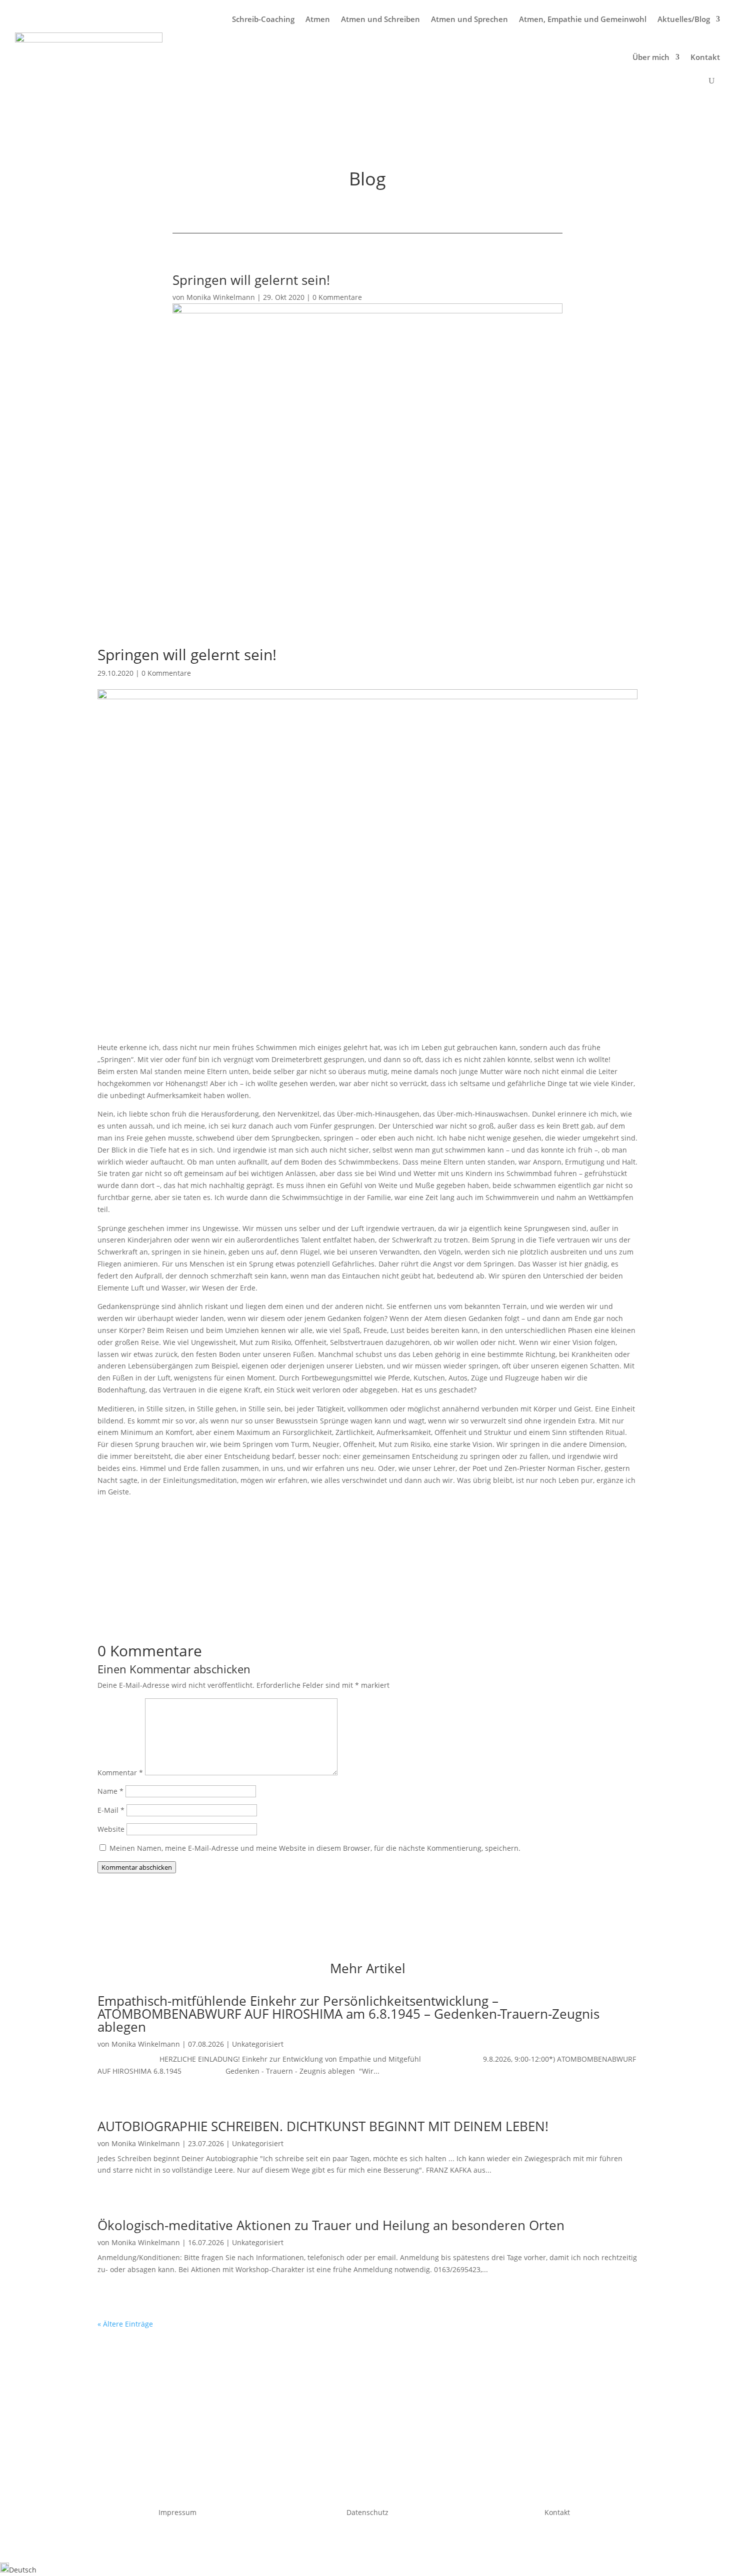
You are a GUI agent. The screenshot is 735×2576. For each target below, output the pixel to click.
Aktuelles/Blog (684, 19)
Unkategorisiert (258, 2044)
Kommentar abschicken (137, 1867)
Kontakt (705, 57)
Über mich (651, 57)
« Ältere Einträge (125, 2324)
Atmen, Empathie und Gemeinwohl (583, 19)
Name (110, 1791)
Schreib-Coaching (263, 19)
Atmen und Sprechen (469, 19)
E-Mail (111, 1810)
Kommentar (120, 1773)
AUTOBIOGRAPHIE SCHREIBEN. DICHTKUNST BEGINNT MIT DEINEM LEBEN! (323, 2126)
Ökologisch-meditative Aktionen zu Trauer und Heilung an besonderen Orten (331, 2225)
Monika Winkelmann (221, 297)
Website (111, 1829)
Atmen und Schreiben (380, 19)
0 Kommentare (337, 297)
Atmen (318, 19)
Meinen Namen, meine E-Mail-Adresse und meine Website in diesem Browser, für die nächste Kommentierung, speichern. (315, 1848)
